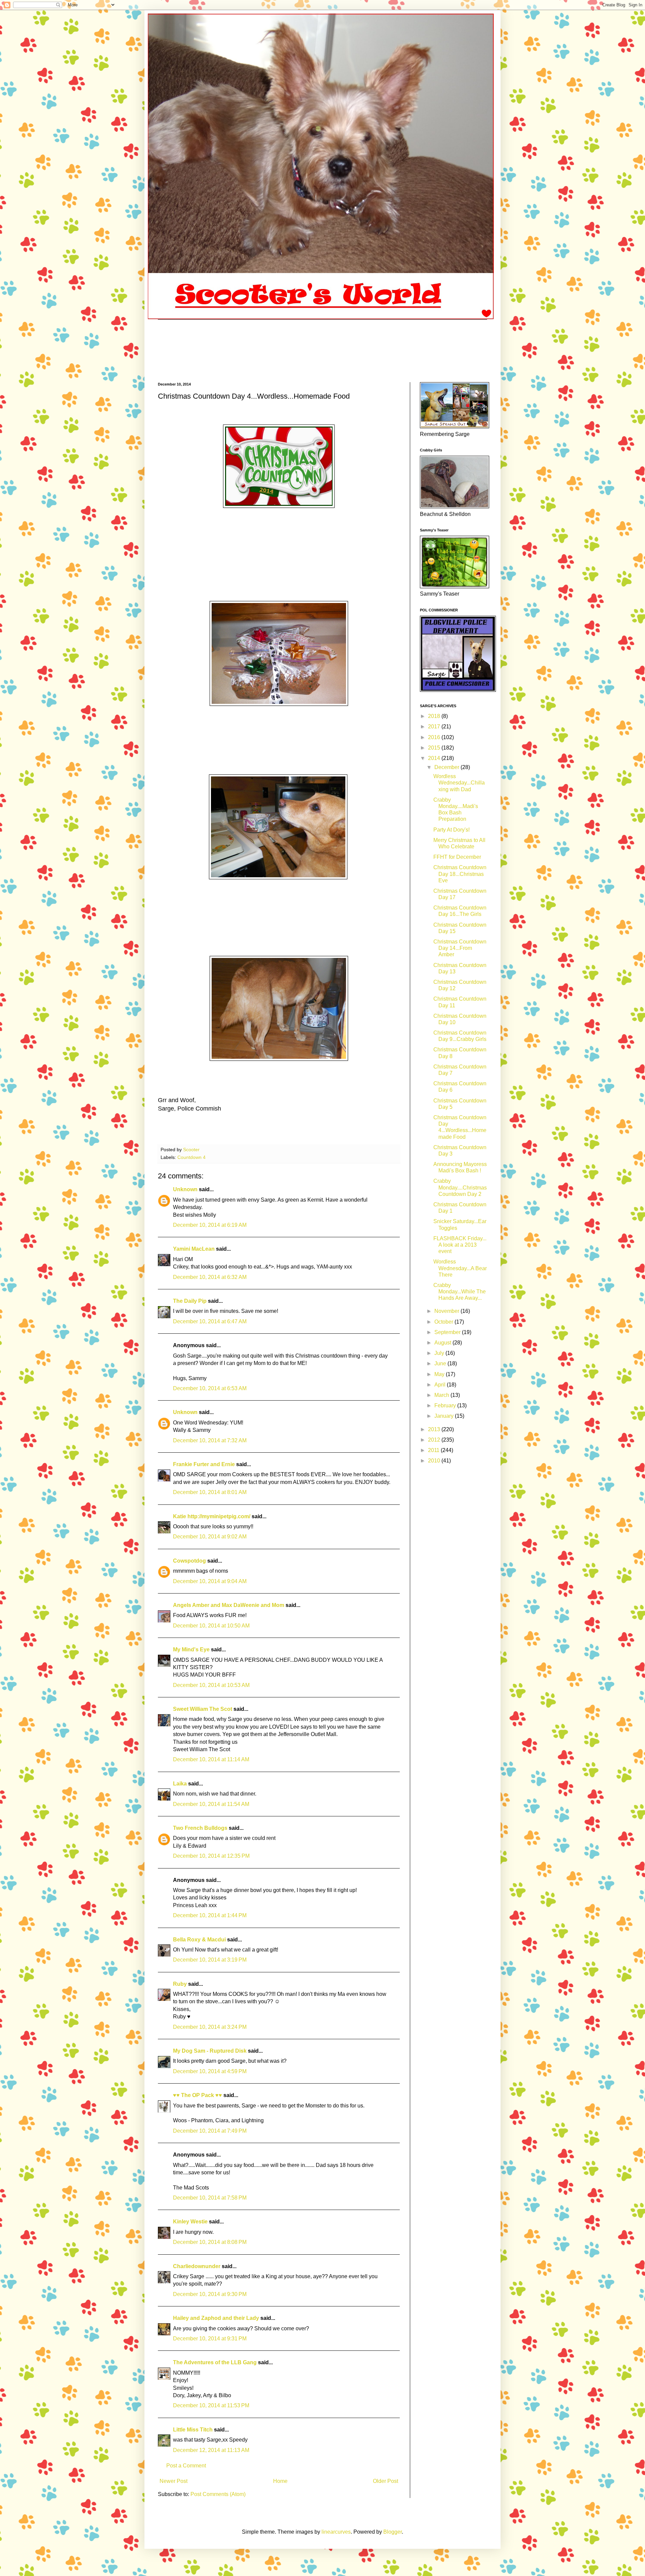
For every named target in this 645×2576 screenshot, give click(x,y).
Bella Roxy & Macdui (199, 1940)
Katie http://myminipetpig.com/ (212, 1516)
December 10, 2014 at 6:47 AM (210, 1321)
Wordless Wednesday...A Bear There (460, 1268)
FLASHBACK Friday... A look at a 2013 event (460, 1245)
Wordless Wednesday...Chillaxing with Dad (459, 783)
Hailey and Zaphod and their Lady (216, 2318)
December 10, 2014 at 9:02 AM (210, 1537)
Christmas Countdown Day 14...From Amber (460, 948)
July (440, 1353)
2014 (435, 758)
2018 (435, 716)
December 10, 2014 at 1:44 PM (210, 1915)
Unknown (185, 1189)
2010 (435, 1461)
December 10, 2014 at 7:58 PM (210, 2198)
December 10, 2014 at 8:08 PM (210, 2242)
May (440, 1374)
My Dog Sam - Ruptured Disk (210, 2051)
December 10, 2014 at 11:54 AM (211, 1804)
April (441, 1385)
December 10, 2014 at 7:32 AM (210, 1440)
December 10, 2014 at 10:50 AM (211, 1626)
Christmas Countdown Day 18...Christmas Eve (460, 874)
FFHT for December (457, 857)
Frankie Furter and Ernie (204, 1464)
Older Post (385, 2481)
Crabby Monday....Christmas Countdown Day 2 (460, 1187)
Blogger (393, 2532)
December (447, 767)
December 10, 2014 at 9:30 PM (210, 2294)
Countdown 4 (191, 1157)
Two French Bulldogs (200, 1828)
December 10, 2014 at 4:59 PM (210, 2071)
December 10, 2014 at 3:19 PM (210, 1960)
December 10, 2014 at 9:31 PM (210, 2339)
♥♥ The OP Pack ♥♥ (198, 2095)
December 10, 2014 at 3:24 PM (210, 2027)
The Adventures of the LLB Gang (215, 2362)
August (443, 1343)
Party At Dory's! (451, 830)
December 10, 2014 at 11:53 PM (211, 2405)
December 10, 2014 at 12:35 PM (211, 1856)
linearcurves (336, 2532)
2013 (435, 1429)
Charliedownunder (197, 2266)
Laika (180, 1784)
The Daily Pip (190, 1301)
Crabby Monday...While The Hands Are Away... (460, 1292)
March (442, 1395)
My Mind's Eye (191, 1649)
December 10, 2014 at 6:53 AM (210, 1388)
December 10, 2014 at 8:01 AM (210, 1492)
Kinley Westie (190, 2222)
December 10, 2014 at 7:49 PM (210, 2131)
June (441, 1363)
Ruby (180, 1984)
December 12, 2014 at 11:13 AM (211, 2450)
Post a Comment (186, 2466)
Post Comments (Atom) (218, 2494)
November (447, 1311)
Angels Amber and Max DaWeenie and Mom (229, 1605)
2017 (435, 727)
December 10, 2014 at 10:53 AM (211, 1685)
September (448, 1332)
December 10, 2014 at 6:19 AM (210, 1225)
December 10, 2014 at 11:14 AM (211, 1759)
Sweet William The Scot (203, 1709)
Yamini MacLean (194, 1249)
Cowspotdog (189, 1561)
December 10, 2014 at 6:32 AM (210, 1277)
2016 (435, 737)
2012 (435, 1440)
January (445, 1416)
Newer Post (174, 2481)
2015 (435, 748)
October (444, 1322)
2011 (434, 1450)
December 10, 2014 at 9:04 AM (210, 1581)
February (446, 1405)
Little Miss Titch (193, 2430)
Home (280, 2481)
